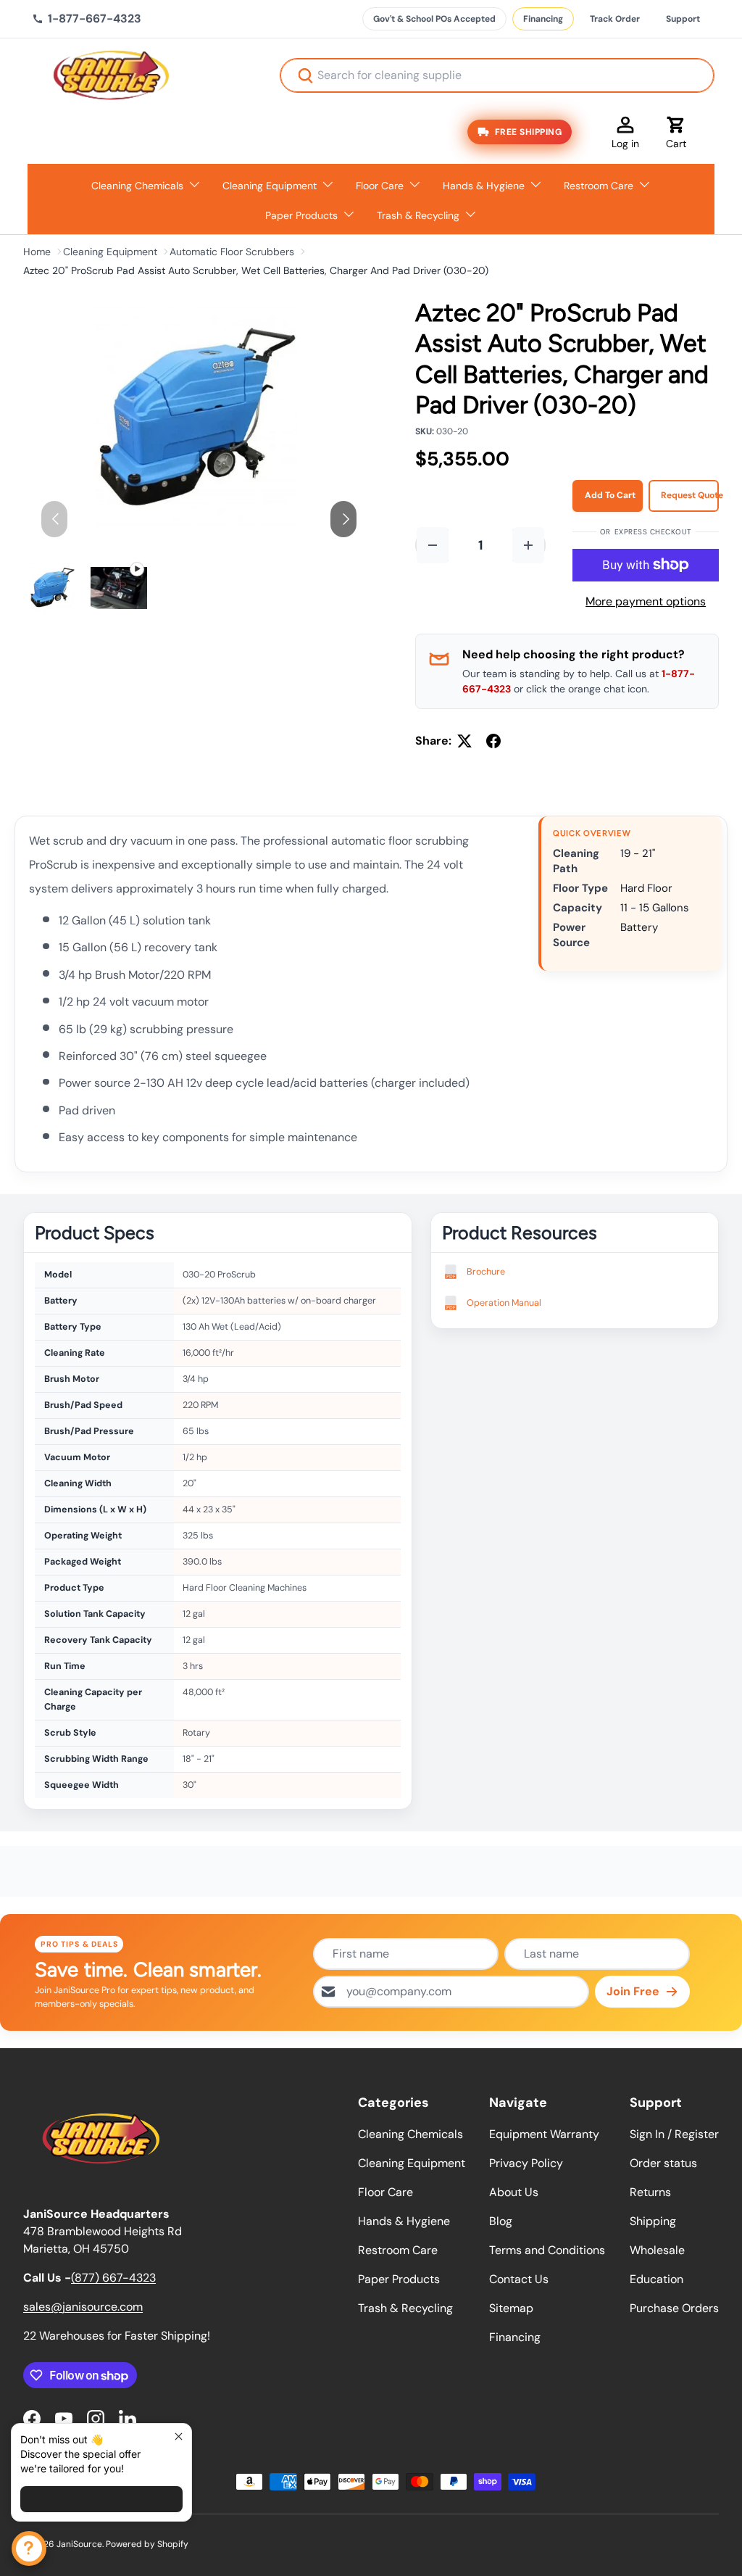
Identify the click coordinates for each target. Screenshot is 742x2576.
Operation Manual (504, 1303)
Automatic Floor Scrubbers (232, 252)
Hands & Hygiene (404, 2221)
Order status (663, 2163)
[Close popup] (179, 2436)
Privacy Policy (526, 2163)
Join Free (633, 1991)
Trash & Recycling (405, 2308)
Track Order (615, 19)
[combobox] (497, 75)
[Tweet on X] (464, 741)
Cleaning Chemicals (410, 2134)
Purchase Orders (674, 2308)
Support (683, 19)
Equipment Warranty (544, 2134)
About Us (514, 2192)
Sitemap (511, 2308)
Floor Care (385, 2192)
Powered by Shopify (147, 2544)
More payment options (646, 601)
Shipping (653, 2221)
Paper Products (399, 2279)
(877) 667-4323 (113, 2278)
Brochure (486, 1272)
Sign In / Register (674, 2134)
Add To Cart (610, 495)
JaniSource (79, 2544)
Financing (543, 19)
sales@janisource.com (83, 2307)
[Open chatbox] (29, 2548)
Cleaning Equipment (110, 252)
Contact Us (519, 2279)
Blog (501, 2221)
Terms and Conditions (547, 2250)
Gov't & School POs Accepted (434, 19)
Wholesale (657, 2250)
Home (37, 252)
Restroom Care (398, 2250)
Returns (650, 2192)
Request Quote (690, 495)
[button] (676, 132)
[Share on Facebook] (493, 741)
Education (656, 2279)
